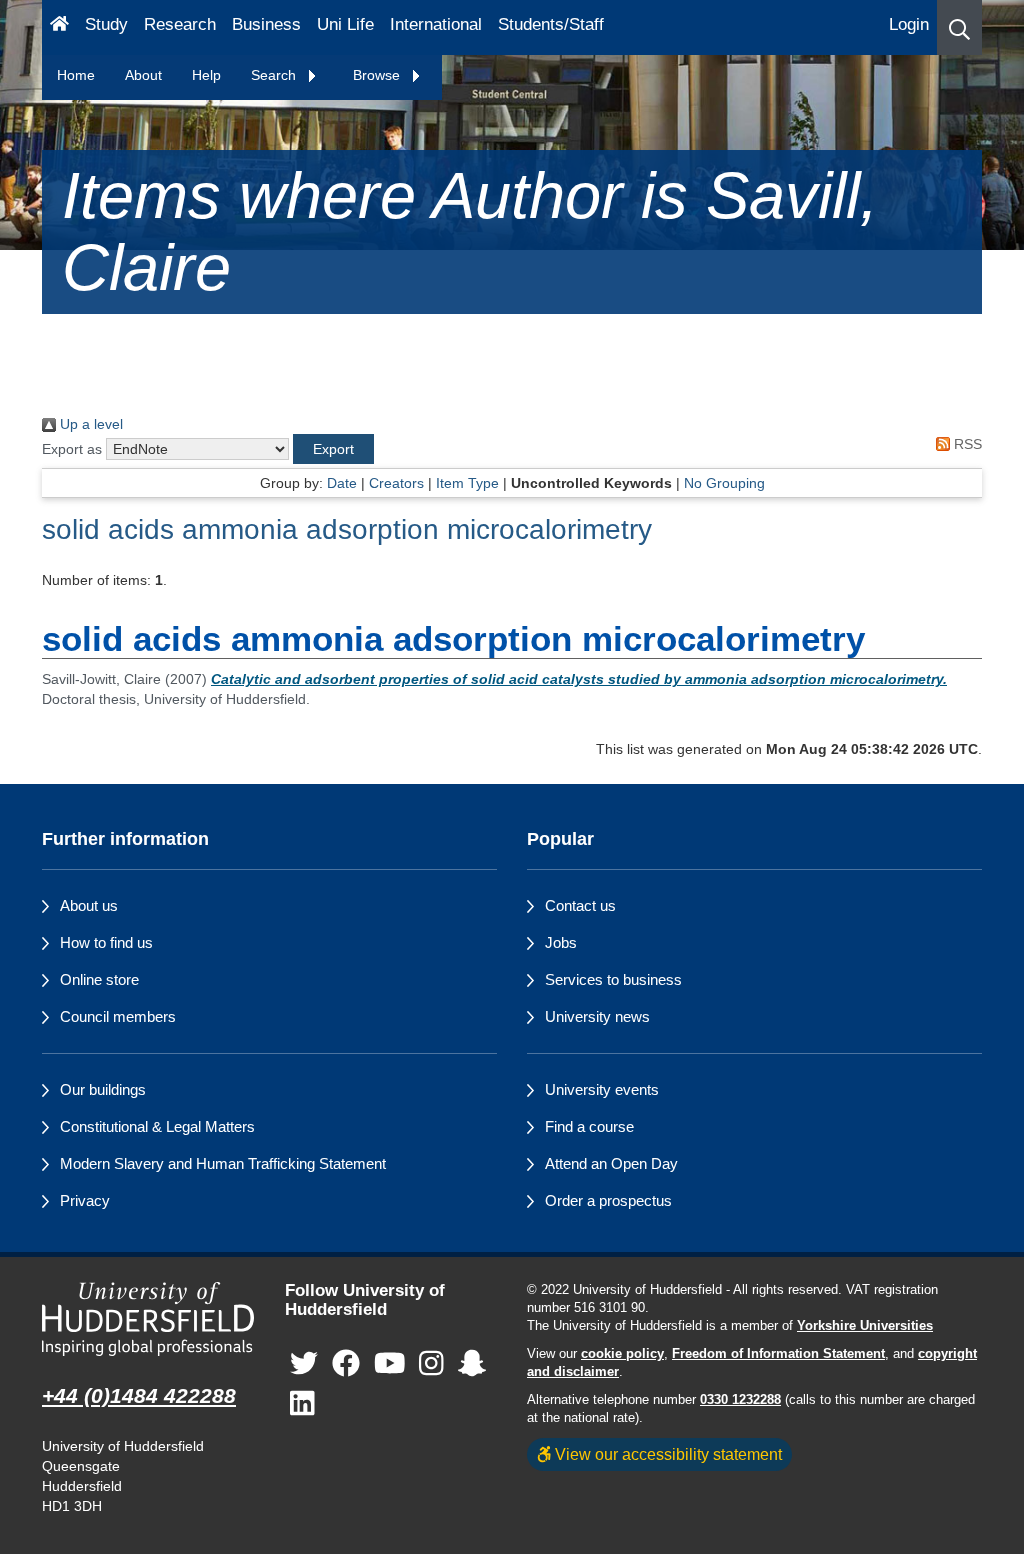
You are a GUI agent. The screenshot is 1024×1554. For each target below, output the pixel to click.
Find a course (589, 1126)
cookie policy (622, 1354)
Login (909, 24)
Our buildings (103, 1089)
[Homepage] (59, 27)
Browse (378, 75)
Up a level (89, 424)
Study (106, 24)
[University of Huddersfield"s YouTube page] (390, 1363)
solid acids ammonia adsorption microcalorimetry (347, 529)
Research (180, 24)
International (436, 24)
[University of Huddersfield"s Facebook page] (346, 1363)
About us (89, 905)
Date (342, 483)
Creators (396, 483)
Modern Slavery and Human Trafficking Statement (223, 1163)
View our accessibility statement (666, 1454)
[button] (959, 27)
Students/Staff (551, 24)
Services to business (613, 979)
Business (266, 24)
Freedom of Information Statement (778, 1354)
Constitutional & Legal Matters (157, 1126)
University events (602, 1089)
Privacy (85, 1200)
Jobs (561, 942)
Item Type (467, 483)
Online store (99, 979)
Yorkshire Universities (865, 1326)
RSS (966, 444)
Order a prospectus (608, 1200)
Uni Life (345, 24)
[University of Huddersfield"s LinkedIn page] (302, 1403)
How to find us (106, 942)
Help (206, 75)
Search (275, 75)
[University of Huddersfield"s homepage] (148, 1319)
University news (597, 1016)
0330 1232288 (740, 1400)
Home (76, 75)
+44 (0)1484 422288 (139, 1395)
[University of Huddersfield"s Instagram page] (431, 1363)
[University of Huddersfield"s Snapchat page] (472, 1363)
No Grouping (724, 483)
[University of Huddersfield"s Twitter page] (304, 1363)
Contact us (580, 905)
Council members (118, 1016)
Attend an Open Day (611, 1163)
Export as (72, 449)
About (143, 75)
